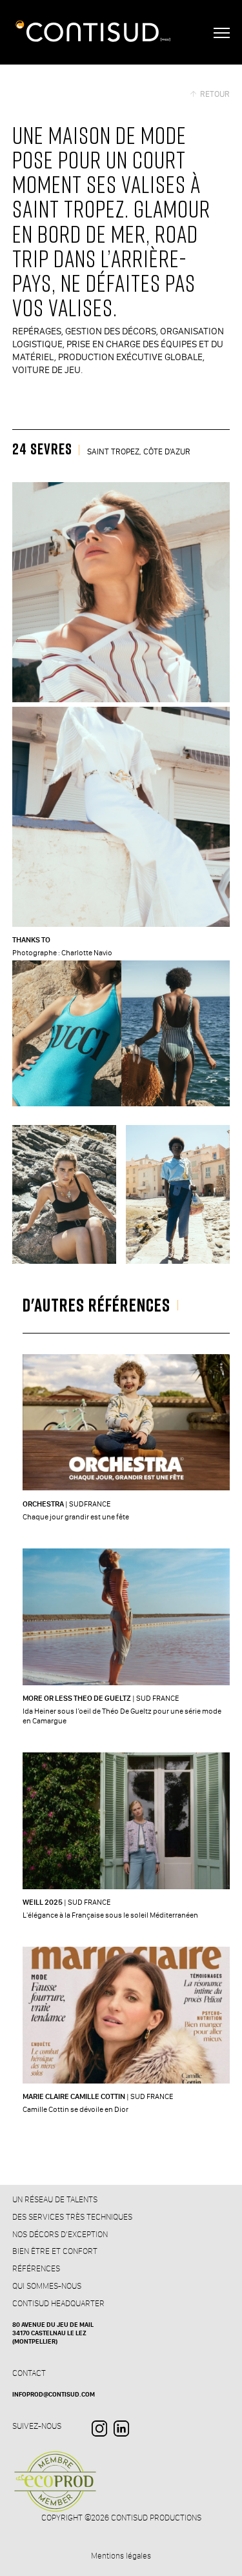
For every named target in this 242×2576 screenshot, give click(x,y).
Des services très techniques (72, 2216)
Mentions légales (121, 2556)
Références (36, 2268)
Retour (215, 94)
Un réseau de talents (55, 2199)
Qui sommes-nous (47, 2286)
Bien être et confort (55, 2251)
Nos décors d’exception (60, 2234)
